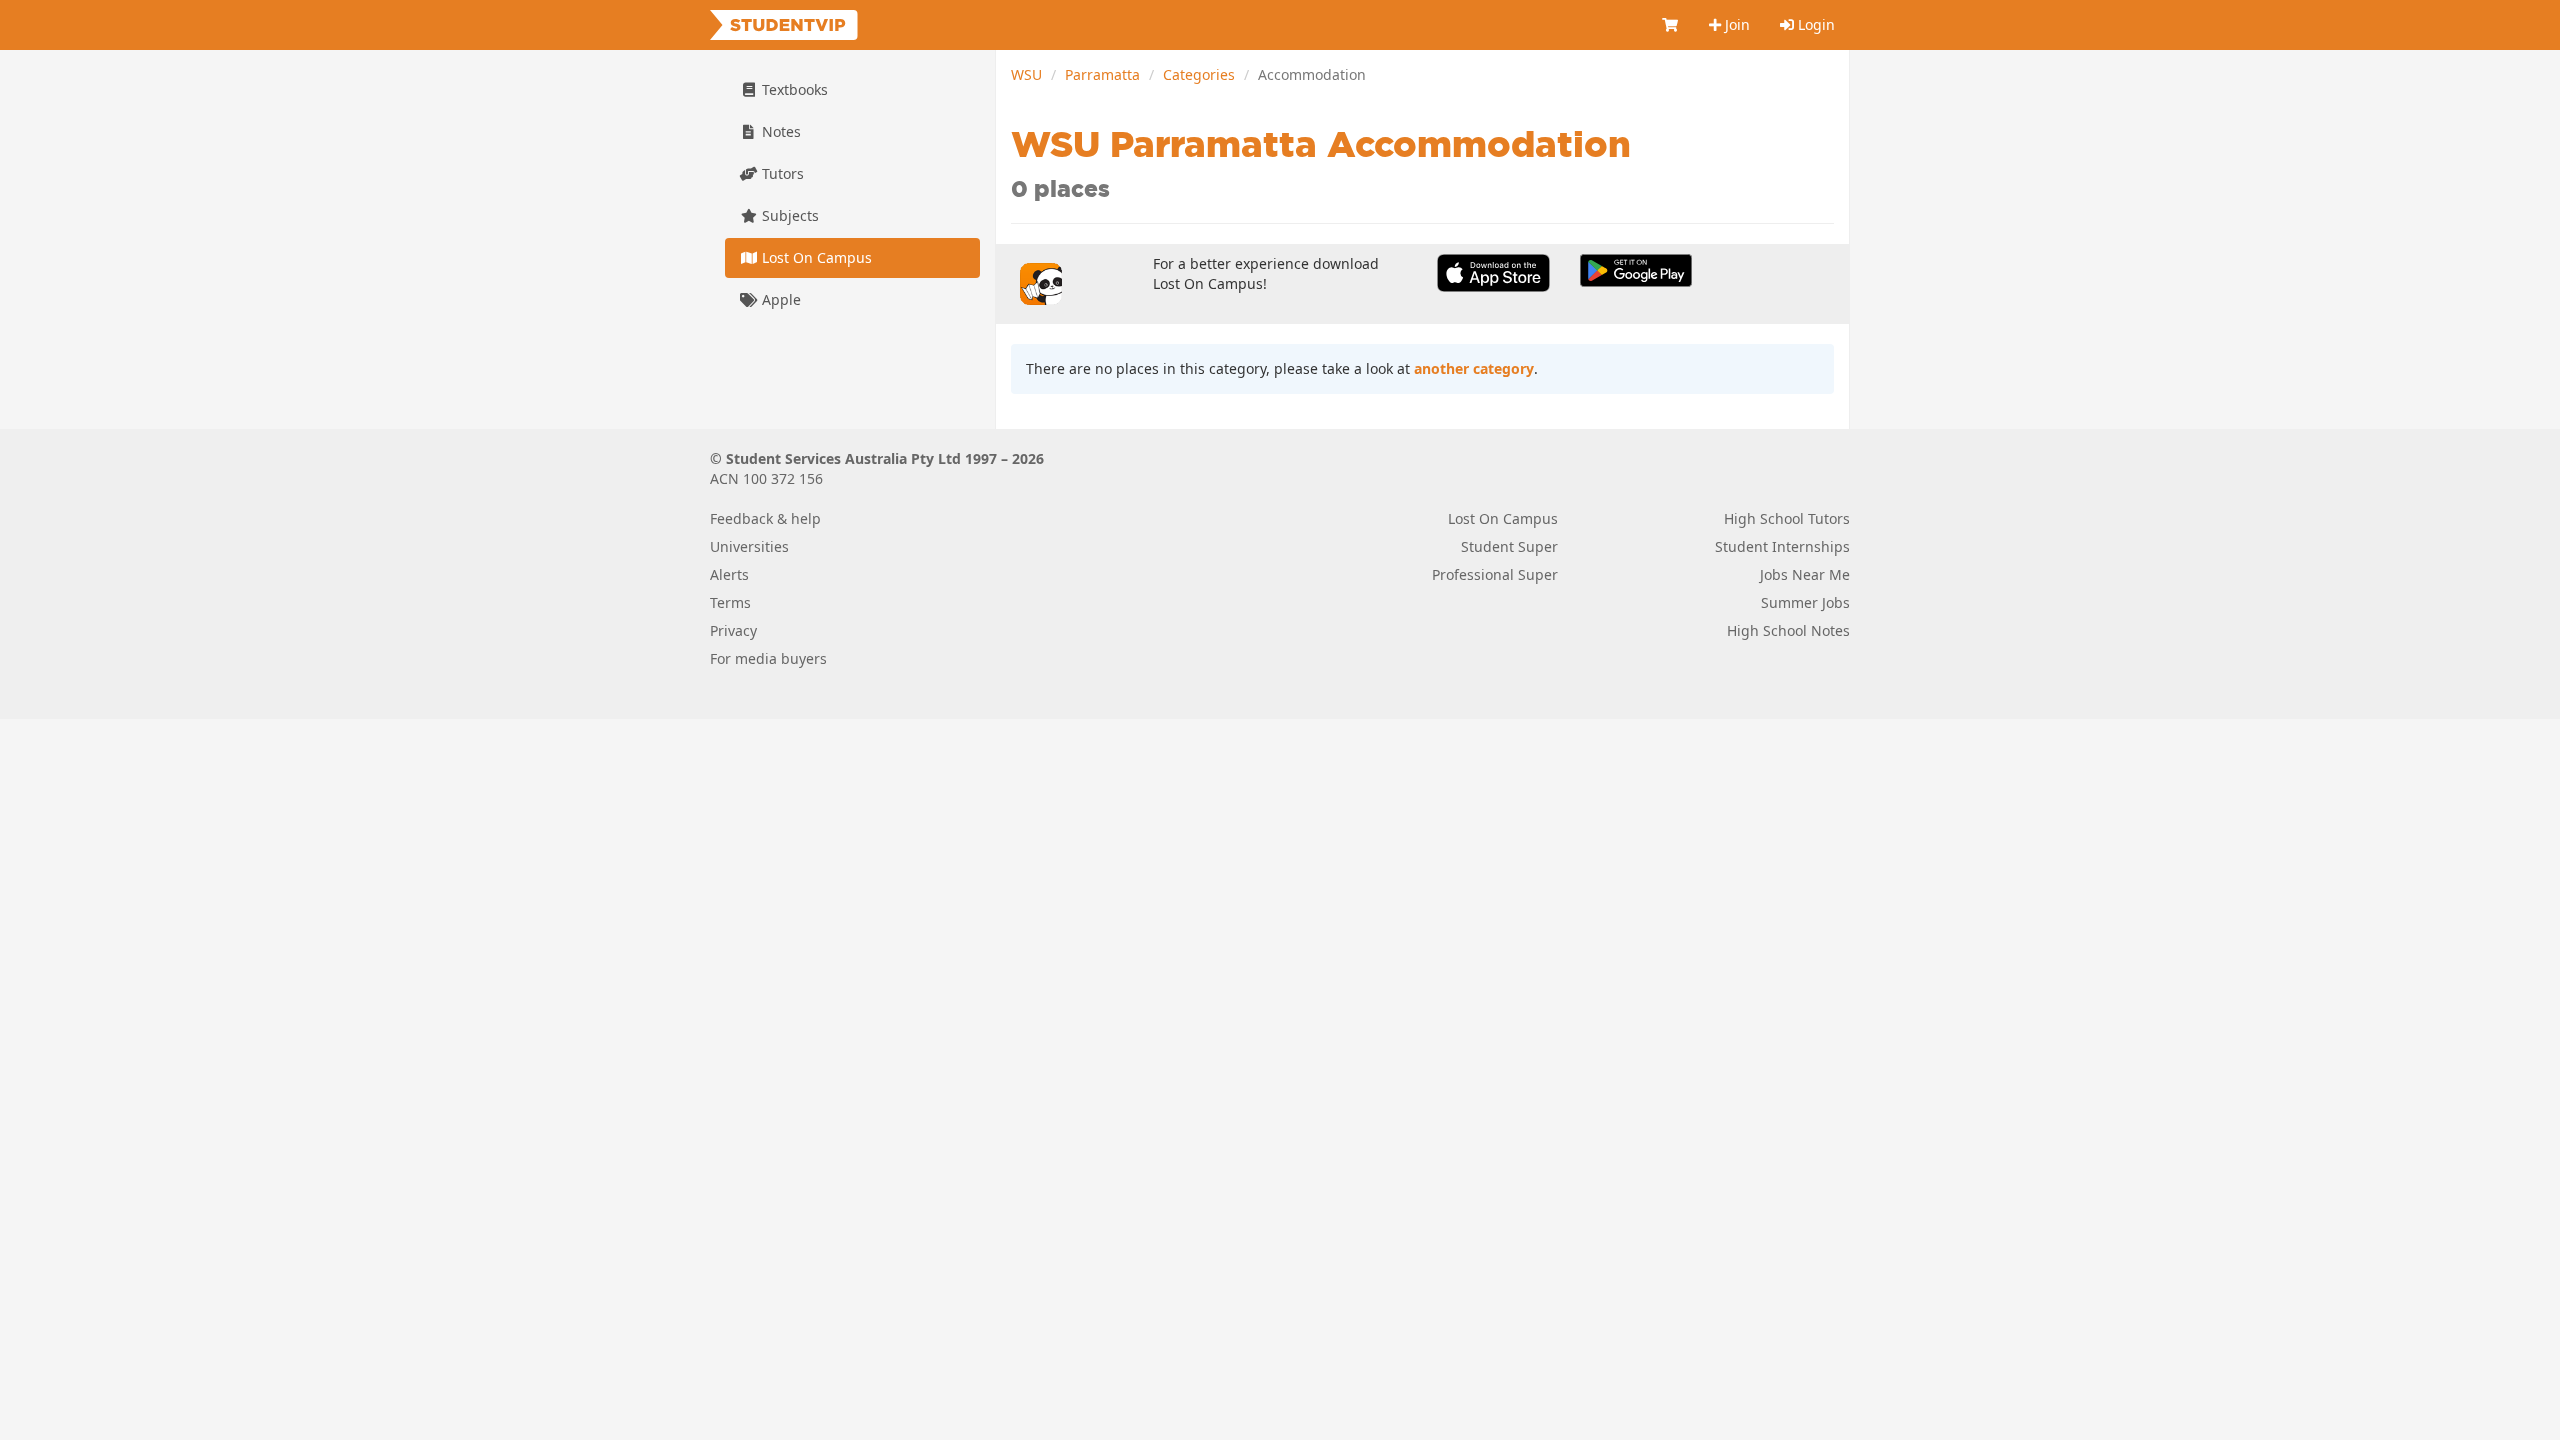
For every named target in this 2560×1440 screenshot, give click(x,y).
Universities (749, 546)
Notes (779, 131)
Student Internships (1782, 546)
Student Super (1509, 546)
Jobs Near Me (1805, 574)
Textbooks (793, 89)
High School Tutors (1787, 518)
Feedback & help (765, 518)
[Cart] (1671, 25)
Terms (730, 602)
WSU (1026, 74)
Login (1814, 24)
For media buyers (768, 658)
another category (1474, 368)
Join (1735, 24)
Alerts (729, 574)
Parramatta (1102, 74)
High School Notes (1788, 630)
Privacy (733, 630)
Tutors (781, 173)
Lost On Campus (815, 257)
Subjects (788, 215)
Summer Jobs (1805, 602)
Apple (779, 299)
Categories (1199, 74)
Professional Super (1495, 574)
